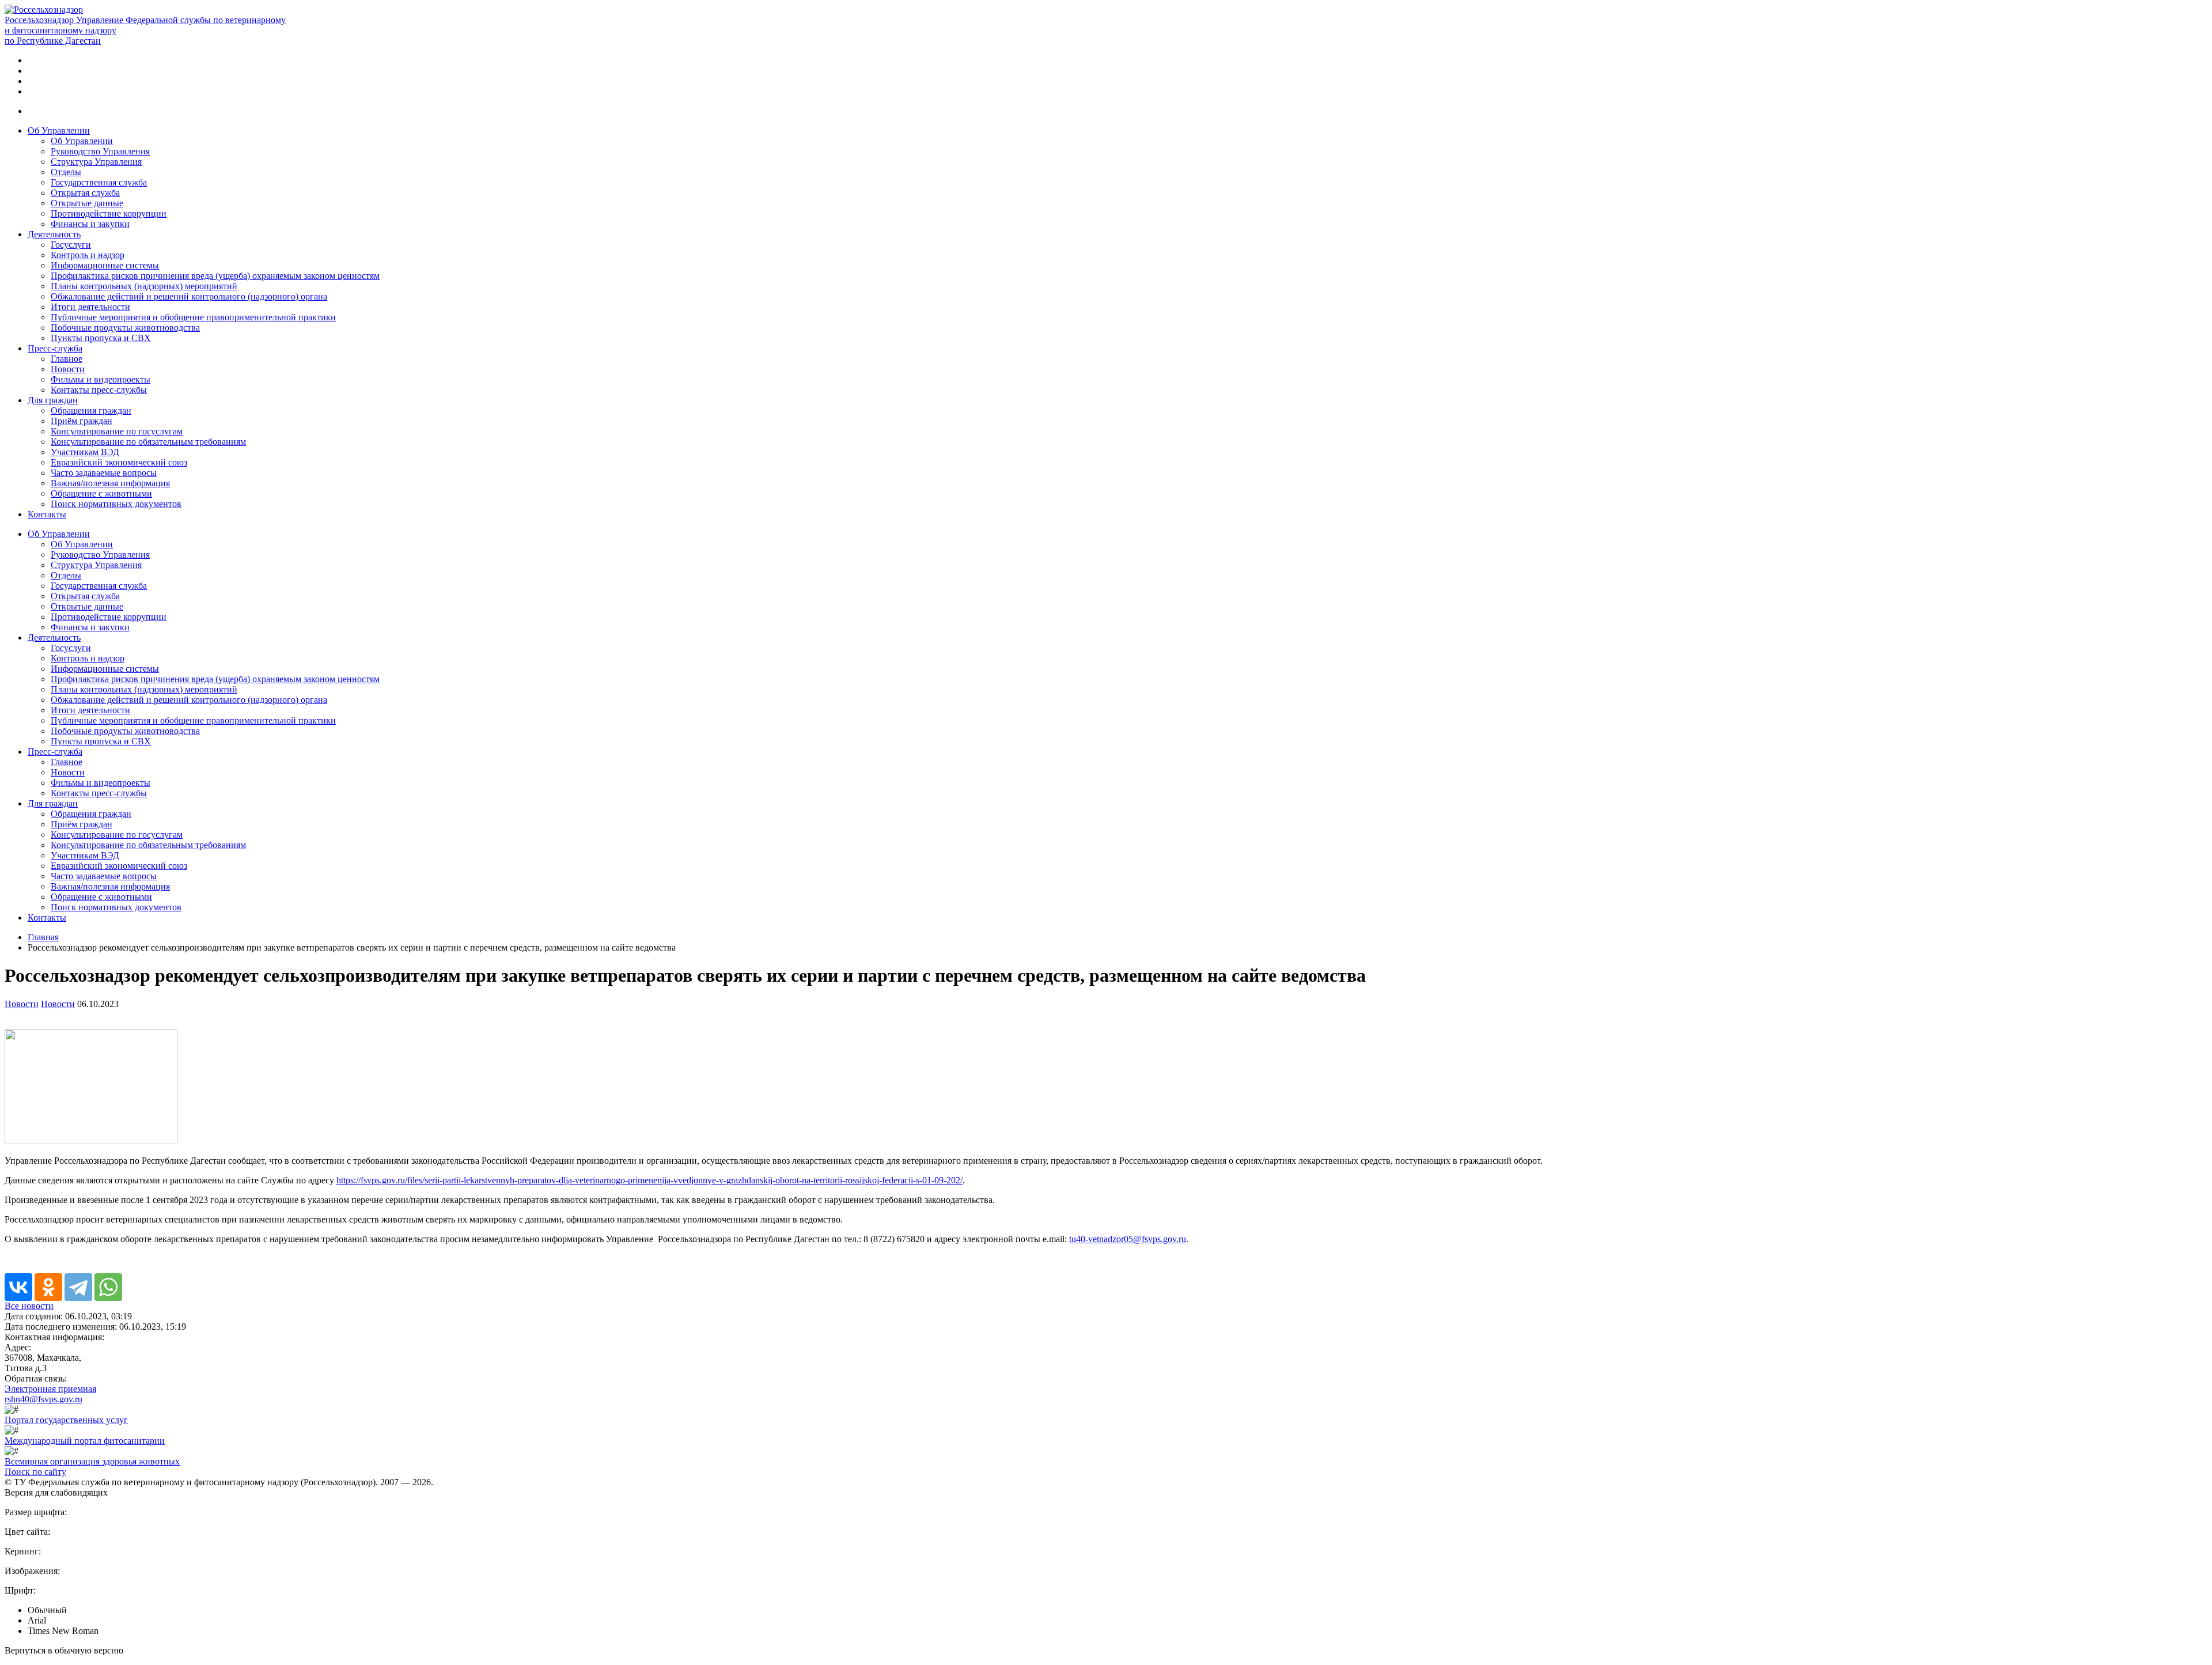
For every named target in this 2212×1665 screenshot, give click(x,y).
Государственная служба (99, 182)
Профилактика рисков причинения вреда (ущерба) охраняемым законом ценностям (215, 276)
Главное (67, 359)
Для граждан (53, 400)
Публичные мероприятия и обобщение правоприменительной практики (193, 317)
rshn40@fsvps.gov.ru (43, 1399)
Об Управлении (59, 130)
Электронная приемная (50, 1389)
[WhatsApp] (108, 1287)
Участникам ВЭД (85, 452)
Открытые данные (87, 203)
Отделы (66, 172)
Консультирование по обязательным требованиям (148, 442)
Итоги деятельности (90, 307)
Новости (68, 369)
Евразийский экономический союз (119, 462)
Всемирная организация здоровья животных (92, 1461)
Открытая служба (85, 193)
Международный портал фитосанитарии (85, 1441)
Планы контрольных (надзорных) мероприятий (144, 286)
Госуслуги (71, 245)
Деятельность (54, 234)
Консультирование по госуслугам (117, 431)
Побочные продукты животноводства (125, 328)
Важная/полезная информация (110, 483)
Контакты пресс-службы (99, 390)
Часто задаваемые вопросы (104, 473)
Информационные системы (105, 265)
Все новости (29, 1306)
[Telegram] (78, 1287)
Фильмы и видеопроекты (101, 379)
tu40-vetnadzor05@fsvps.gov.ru (1128, 1239)
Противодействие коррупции (109, 213)
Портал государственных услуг (66, 1420)
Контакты (47, 514)
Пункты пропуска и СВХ (101, 338)
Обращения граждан (91, 410)
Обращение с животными (101, 493)
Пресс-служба (55, 348)
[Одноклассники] (48, 1287)
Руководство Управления (100, 151)
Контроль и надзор (88, 255)
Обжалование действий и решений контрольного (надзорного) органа (189, 296)
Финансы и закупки (90, 224)
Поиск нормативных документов (116, 504)
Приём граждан (82, 421)
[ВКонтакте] (18, 1287)
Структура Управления (96, 162)
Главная (43, 937)
